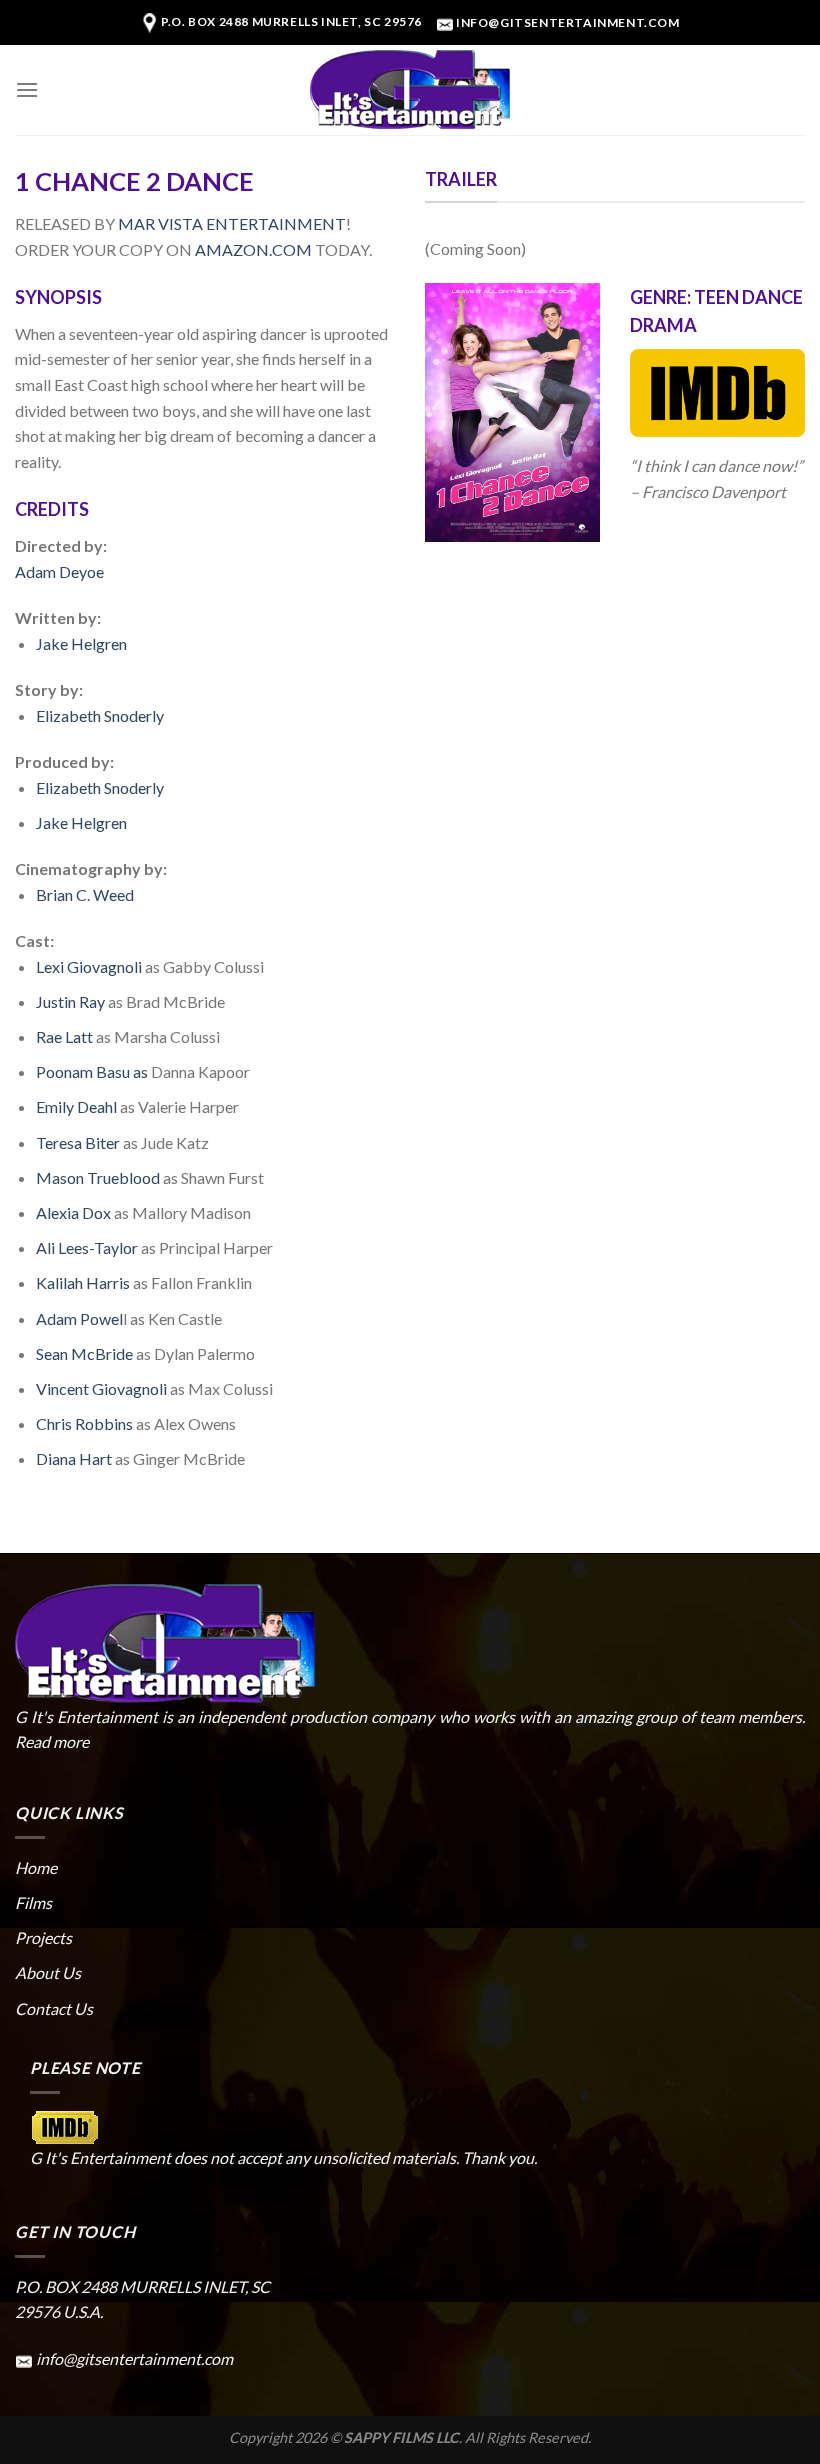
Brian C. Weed (85, 894)
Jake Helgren (81, 643)
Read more (52, 1741)
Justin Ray (70, 1001)
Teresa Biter (78, 1142)
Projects (43, 1937)
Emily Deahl (76, 1106)
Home (36, 1867)
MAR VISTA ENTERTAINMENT (232, 223)
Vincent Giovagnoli (101, 1388)
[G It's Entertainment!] (410, 90)
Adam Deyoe (59, 571)
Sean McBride (84, 1353)
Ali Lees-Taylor (87, 1247)
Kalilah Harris (83, 1282)
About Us (48, 1972)
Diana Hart (74, 1458)
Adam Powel (79, 1318)
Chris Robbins (86, 1423)
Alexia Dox (73, 1212)
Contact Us (54, 2008)
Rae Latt (66, 1036)
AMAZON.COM (253, 249)
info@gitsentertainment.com (568, 22)
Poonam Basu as (92, 1071)
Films (33, 1902)
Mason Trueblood (98, 1177)
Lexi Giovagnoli (89, 966)
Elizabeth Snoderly (100, 715)
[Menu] (27, 89)
